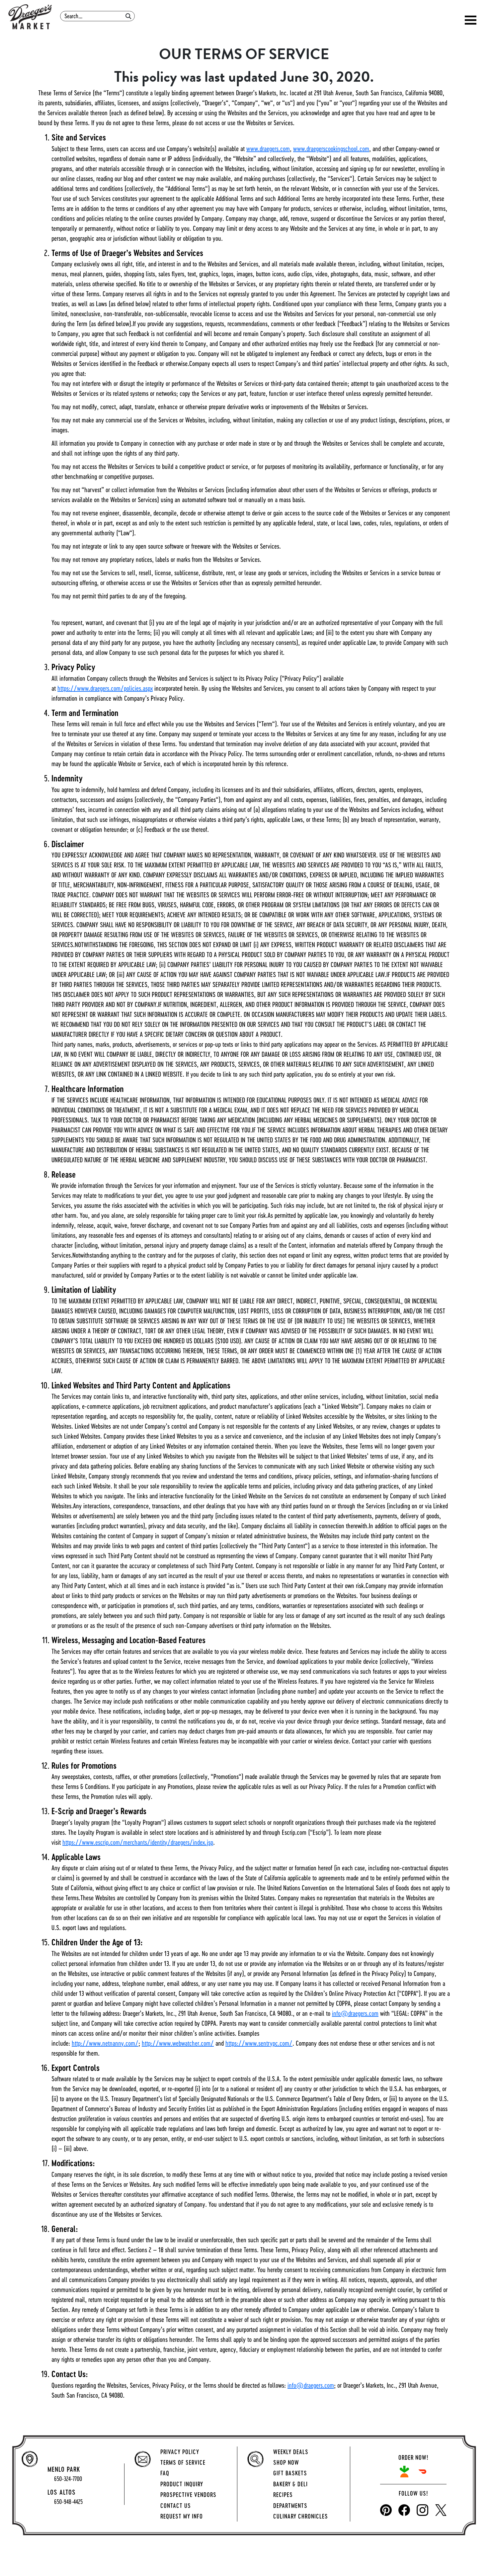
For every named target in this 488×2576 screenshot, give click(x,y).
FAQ (165, 2473)
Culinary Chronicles (301, 2516)
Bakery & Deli (290, 2484)
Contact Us (176, 2506)
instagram (422, 2510)
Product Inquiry (182, 2484)
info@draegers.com (355, 2013)
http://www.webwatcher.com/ (178, 2043)
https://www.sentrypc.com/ (259, 2043)
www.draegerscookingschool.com (331, 149)
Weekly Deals (291, 2452)
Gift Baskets (290, 2473)
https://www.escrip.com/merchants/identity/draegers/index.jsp (138, 1842)
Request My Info (182, 2516)
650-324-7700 (68, 2479)
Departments (290, 2506)
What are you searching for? (98, 9)
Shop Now (286, 2462)
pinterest (386, 2510)
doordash (422, 2472)
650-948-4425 (68, 2502)
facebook (404, 2510)
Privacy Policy (180, 2452)
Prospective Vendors (188, 2495)
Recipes (283, 2495)
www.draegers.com (268, 149)
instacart (404, 2472)
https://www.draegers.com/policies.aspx (105, 688)
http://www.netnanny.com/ (105, 2043)
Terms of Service (183, 2462)
